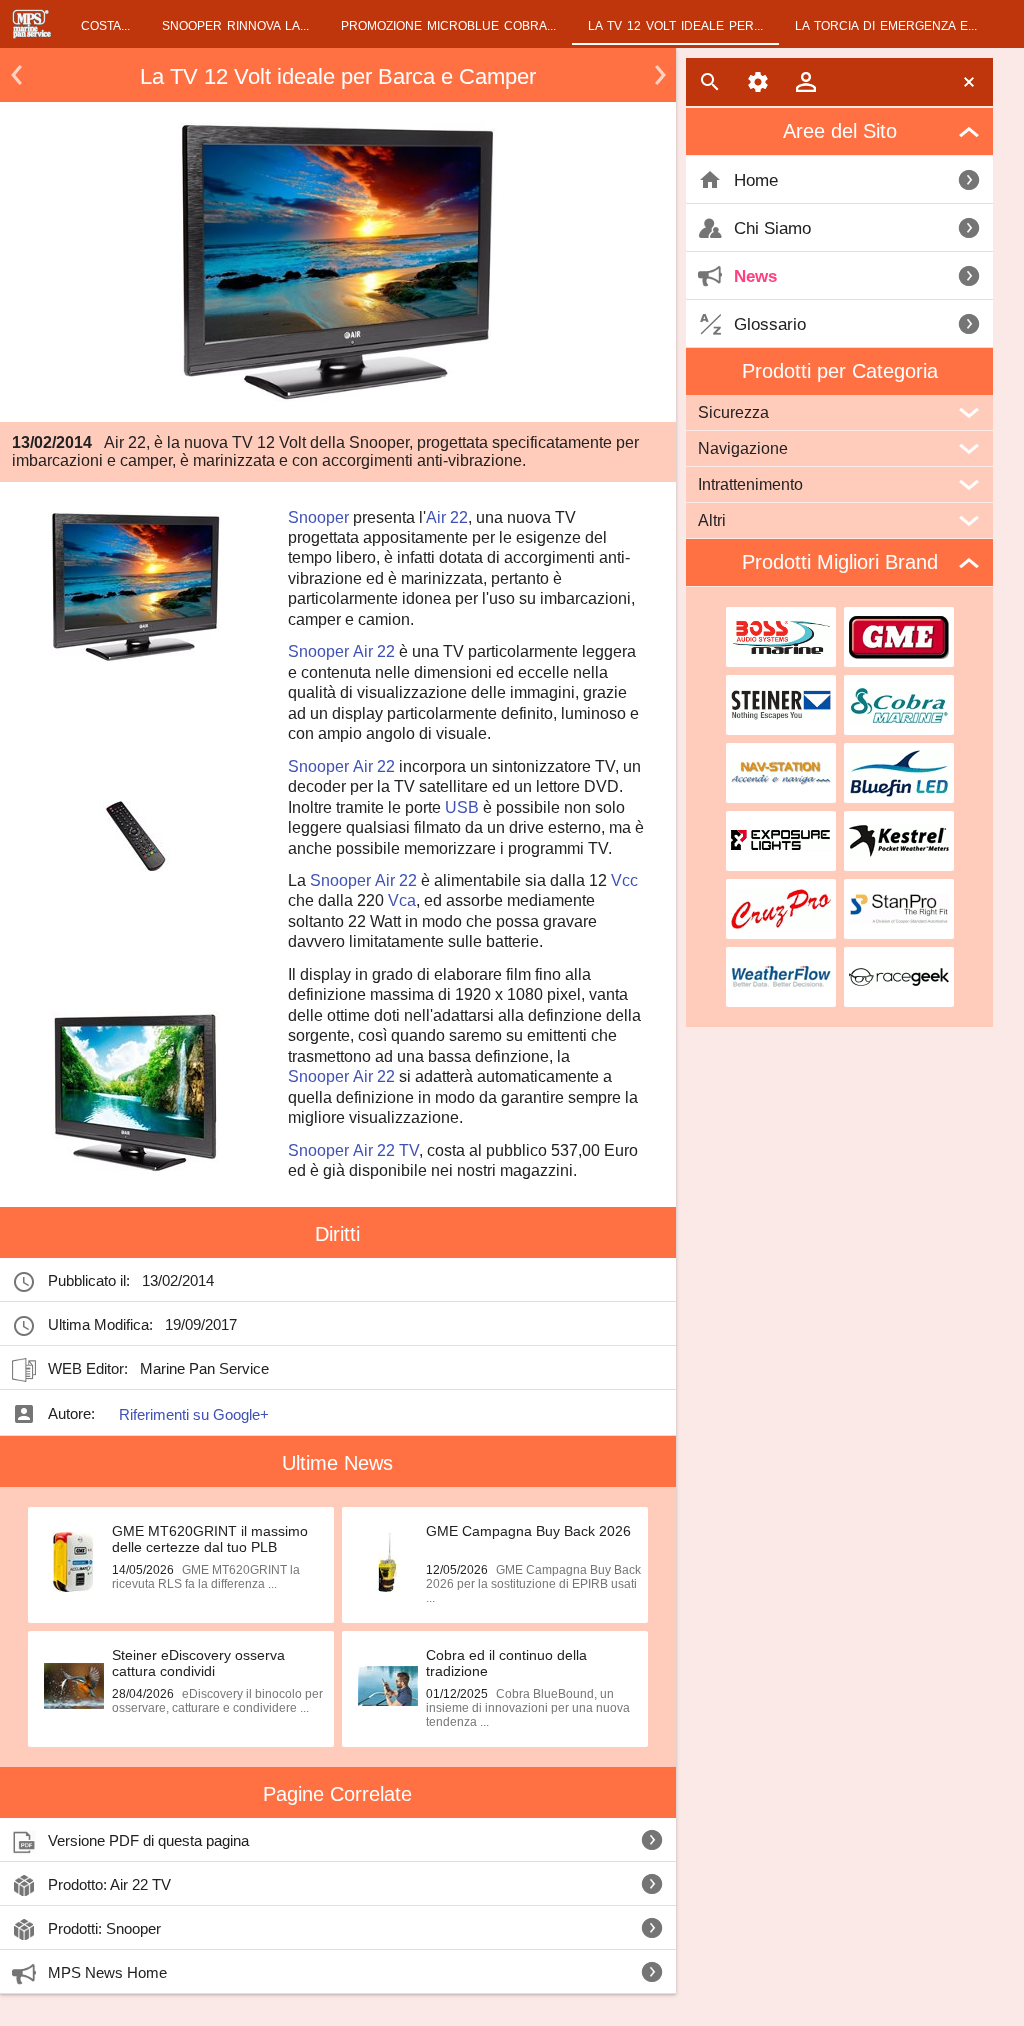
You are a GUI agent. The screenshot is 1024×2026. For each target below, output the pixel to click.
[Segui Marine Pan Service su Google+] (287, 1369)
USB (462, 807)
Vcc (624, 880)
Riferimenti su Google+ (194, 1414)
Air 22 (447, 517)
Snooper (318, 517)
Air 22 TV (386, 1150)
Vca (402, 900)
